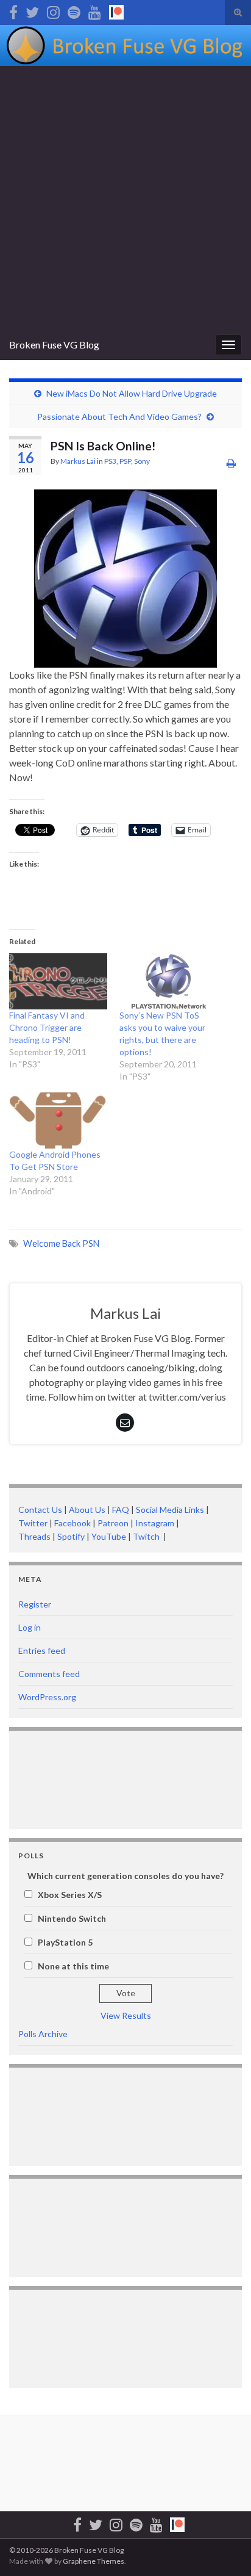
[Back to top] (224, 2549)
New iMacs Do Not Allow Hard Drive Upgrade (132, 393)
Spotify (71, 1536)
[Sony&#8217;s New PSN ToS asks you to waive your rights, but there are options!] (168, 981)
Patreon (112, 1523)
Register (35, 1604)
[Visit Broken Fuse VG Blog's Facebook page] (13, 10)
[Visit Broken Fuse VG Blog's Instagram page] (53, 10)
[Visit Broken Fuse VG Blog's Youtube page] (95, 10)
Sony (142, 461)
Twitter (33, 1523)
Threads (34, 1536)
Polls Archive (43, 2034)
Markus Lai (78, 461)
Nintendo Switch (72, 1918)
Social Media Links (170, 1510)
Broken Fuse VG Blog (54, 345)
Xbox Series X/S (70, 1895)
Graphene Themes (94, 2561)
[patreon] (116, 10)
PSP (125, 461)
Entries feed (42, 1651)
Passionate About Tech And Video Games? (119, 417)
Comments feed (49, 1674)
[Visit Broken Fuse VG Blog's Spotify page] (74, 10)
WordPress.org (47, 1697)
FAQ (121, 1510)
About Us (87, 1510)
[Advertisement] (125, 198)
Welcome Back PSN (61, 1243)
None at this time (73, 1966)
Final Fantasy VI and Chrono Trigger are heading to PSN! (47, 1027)
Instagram (155, 1523)
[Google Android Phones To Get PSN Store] (58, 1120)
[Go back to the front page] (125, 45)
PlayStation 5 (65, 1942)
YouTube (109, 1536)
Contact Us (40, 1510)
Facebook (72, 1523)
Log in (30, 1627)
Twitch (147, 1536)
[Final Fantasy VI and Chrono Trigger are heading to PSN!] (58, 981)
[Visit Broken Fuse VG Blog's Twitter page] (32, 10)
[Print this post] (231, 463)
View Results (126, 2015)
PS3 (110, 461)
